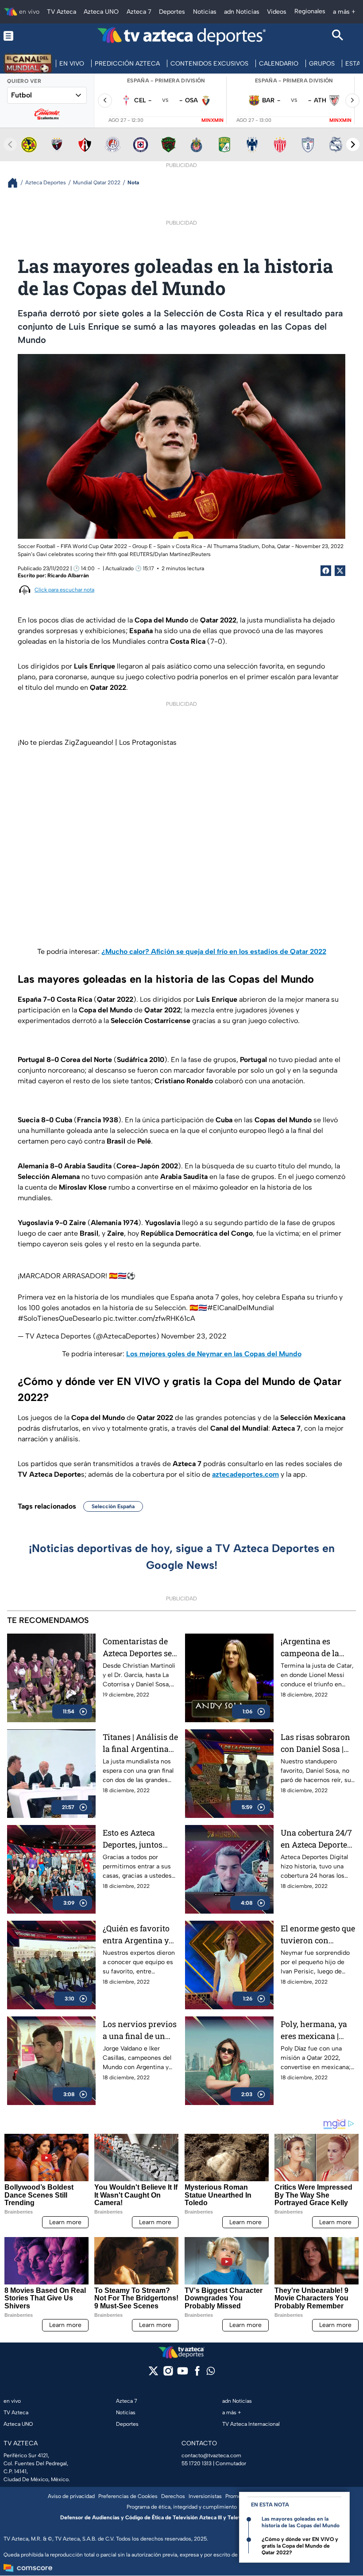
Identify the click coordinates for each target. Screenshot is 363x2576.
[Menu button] (25, 36)
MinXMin (212, 120)
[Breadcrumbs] (16, 183)
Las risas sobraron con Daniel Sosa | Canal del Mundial (315, 1743)
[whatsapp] (211, 2373)
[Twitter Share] (340, 571)
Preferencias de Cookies (128, 2496)
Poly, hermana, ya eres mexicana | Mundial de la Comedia (314, 2030)
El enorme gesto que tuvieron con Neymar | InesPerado (318, 1935)
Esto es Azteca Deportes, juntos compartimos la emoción (133, 1839)
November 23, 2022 (194, 1336)
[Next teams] (353, 144)
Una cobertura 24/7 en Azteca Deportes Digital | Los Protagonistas (316, 1839)
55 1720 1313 (197, 2463)
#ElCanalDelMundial (241, 1308)
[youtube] (183, 2374)
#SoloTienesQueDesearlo (60, 1318)
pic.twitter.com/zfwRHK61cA (149, 1318)
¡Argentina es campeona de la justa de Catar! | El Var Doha (313, 1648)
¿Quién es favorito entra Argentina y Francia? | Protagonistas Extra (140, 1935)
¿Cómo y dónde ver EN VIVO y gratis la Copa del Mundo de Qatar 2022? (300, 2546)
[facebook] (197, 2374)
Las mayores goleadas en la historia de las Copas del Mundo (301, 2522)
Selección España (113, 1506)
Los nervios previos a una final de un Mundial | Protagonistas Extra (140, 2030)
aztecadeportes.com (245, 1474)
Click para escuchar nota (64, 590)
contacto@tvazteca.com (211, 2455)
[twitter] (153, 2374)
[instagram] (168, 2374)
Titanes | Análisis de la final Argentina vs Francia (140, 1743)
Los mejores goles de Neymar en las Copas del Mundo (214, 1354)
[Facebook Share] (326, 571)
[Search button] (338, 36)
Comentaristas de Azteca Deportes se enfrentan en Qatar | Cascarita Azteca (140, 1648)
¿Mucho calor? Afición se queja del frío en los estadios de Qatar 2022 (214, 951)
